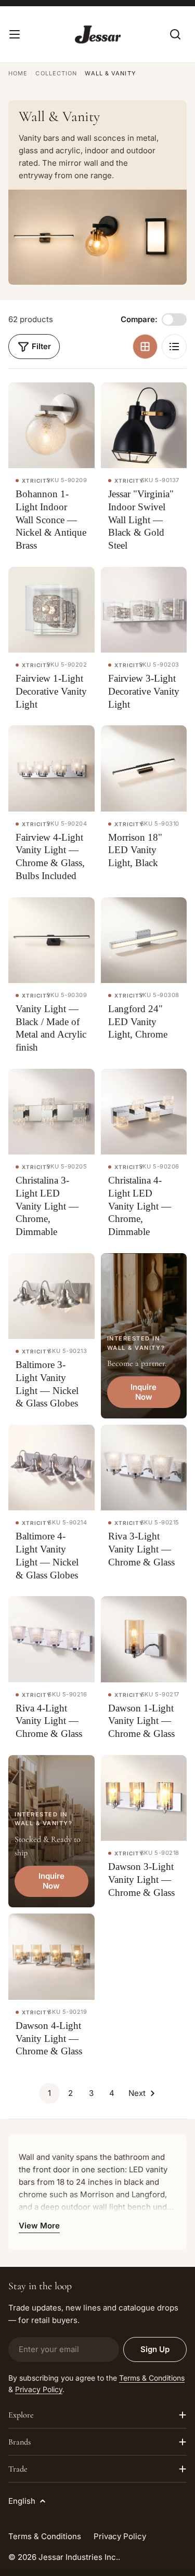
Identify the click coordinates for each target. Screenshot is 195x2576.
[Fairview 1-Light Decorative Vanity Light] (51, 610)
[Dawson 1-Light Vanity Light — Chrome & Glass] (144, 1639)
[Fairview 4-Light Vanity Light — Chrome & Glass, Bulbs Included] (51, 768)
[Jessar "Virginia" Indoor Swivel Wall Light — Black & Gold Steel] (144, 426)
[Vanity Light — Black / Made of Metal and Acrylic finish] (51, 940)
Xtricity (36, 481)
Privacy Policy (39, 2389)
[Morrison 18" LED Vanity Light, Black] (144, 768)
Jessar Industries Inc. (78, 2557)
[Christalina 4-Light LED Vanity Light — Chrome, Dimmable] (144, 1112)
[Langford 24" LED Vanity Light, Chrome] (144, 940)
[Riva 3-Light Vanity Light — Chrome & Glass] (144, 1468)
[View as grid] (145, 347)
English (22, 2501)
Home (18, 73)
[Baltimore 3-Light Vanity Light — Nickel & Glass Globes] (51, 1296)
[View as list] (174, 347)
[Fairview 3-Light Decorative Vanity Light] (144, 610)
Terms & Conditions (152, 2378)
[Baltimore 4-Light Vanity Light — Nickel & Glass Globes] (51, 1468)
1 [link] (49, 2093)
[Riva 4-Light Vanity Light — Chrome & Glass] (51, 1639)
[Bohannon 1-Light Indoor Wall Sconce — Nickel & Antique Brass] (51, 426)
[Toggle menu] (15, 34)
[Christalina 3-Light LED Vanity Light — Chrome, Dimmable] (51, 1112)
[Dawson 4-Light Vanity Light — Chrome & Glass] (51, 1957)
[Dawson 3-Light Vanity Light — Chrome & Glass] (144, 1798)
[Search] (175, 34)
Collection (56, 73)
